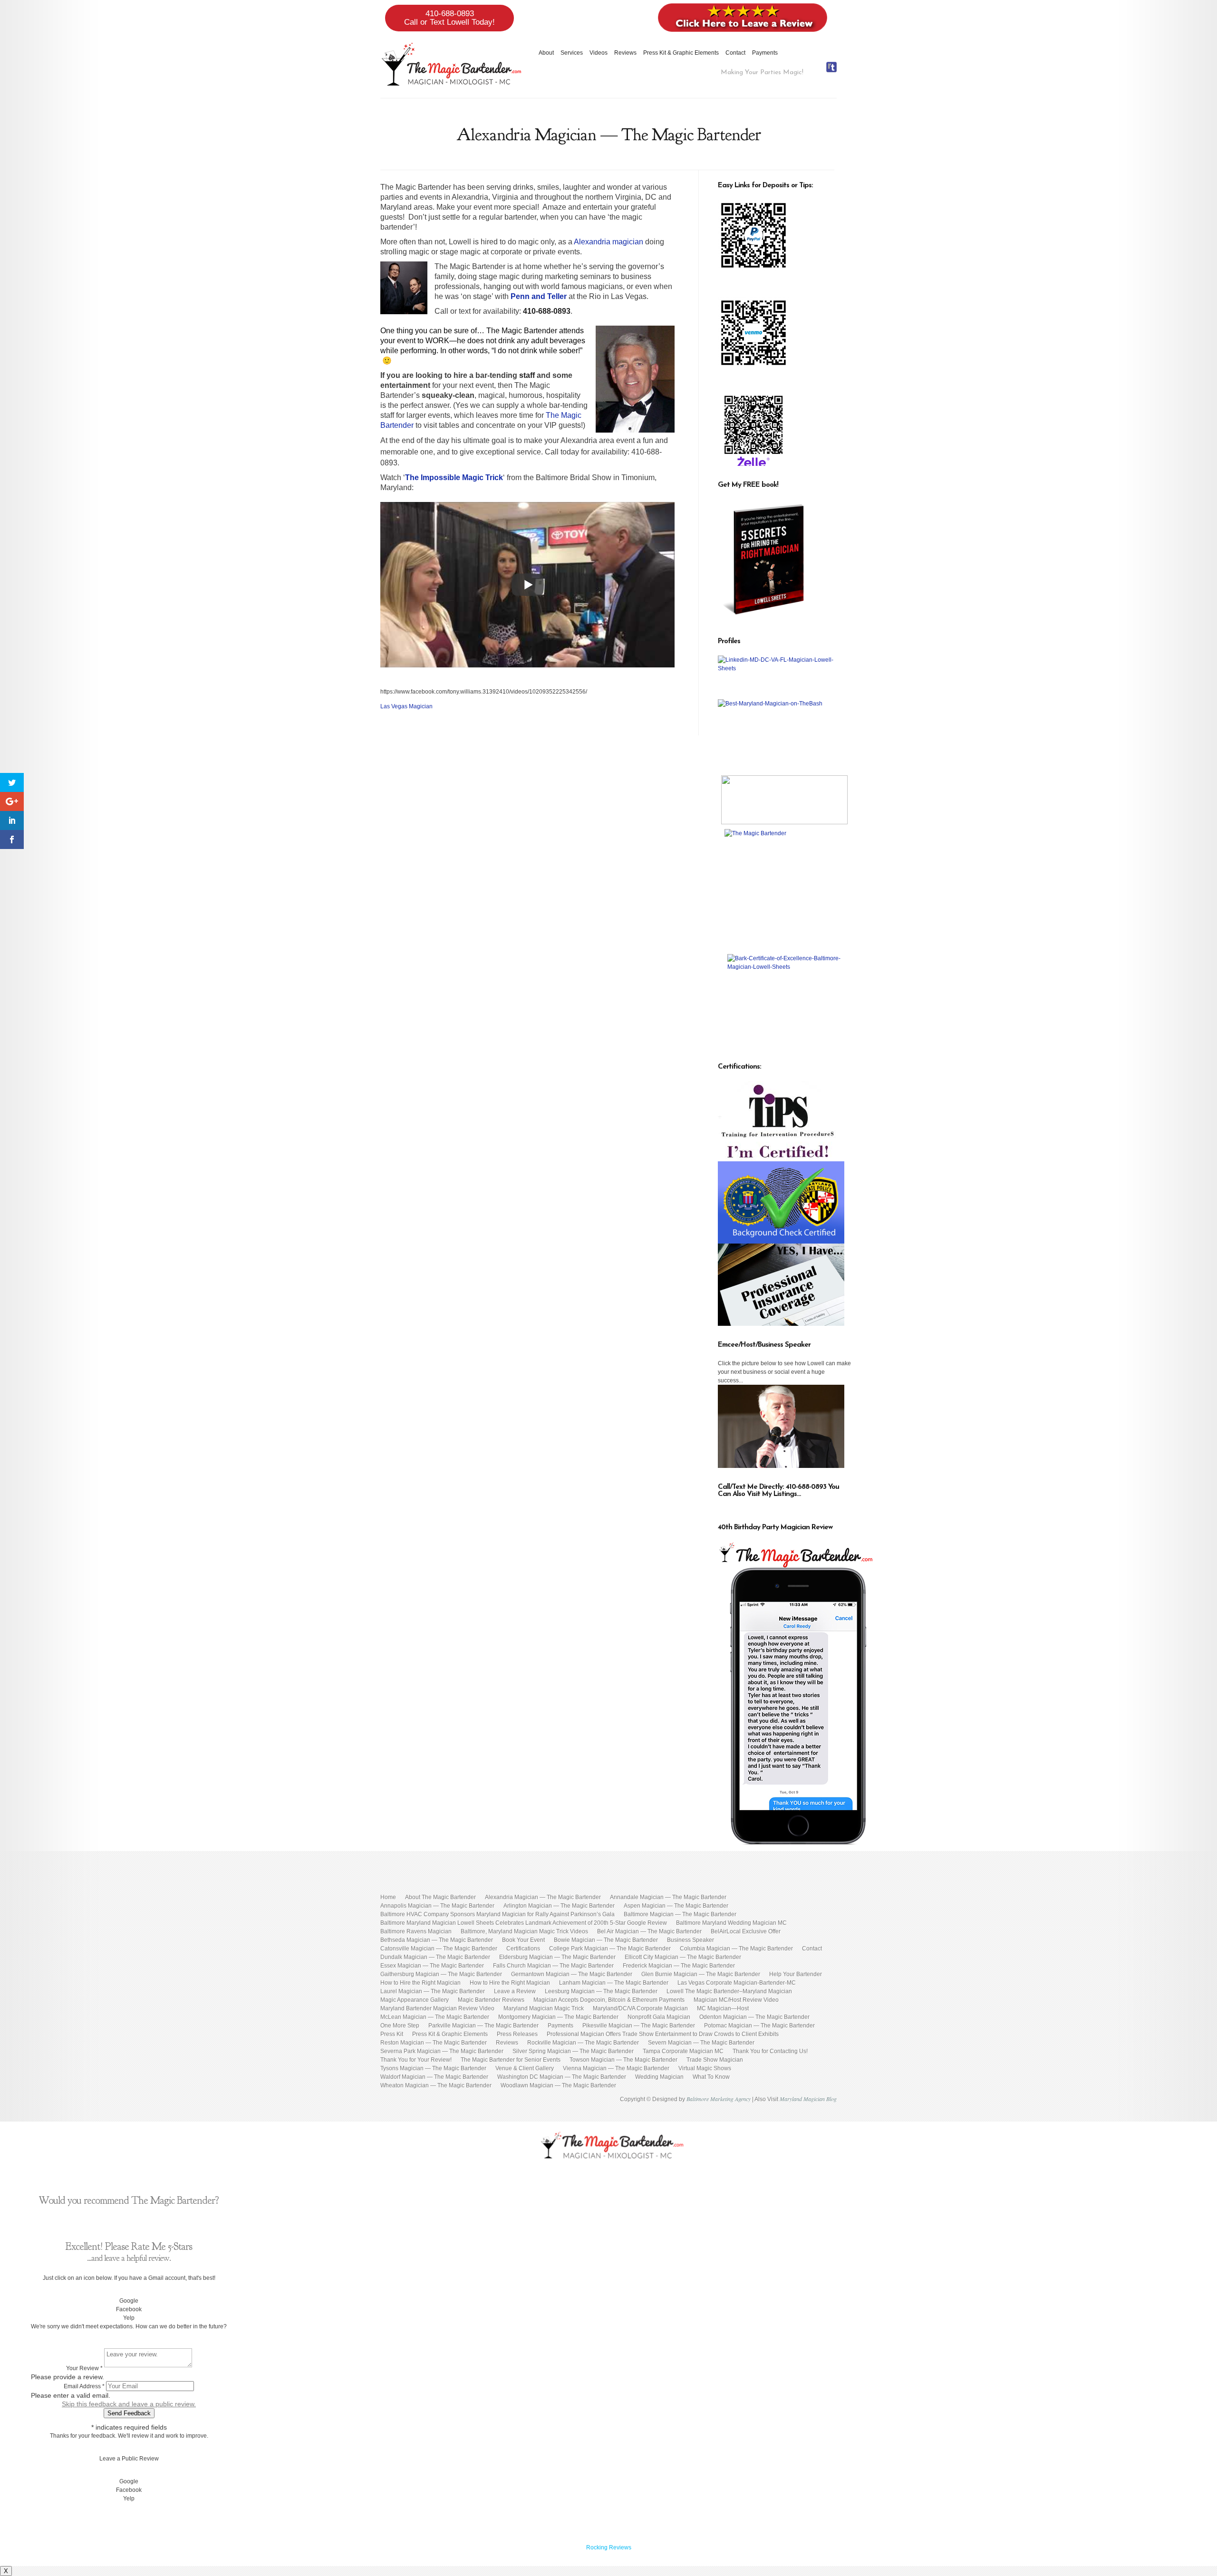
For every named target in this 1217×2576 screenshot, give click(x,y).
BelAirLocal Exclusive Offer (746, 1931)
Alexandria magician (608, 242)
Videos (599, 53)
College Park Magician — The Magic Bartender (610, 1949)
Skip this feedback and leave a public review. (129, 2404)
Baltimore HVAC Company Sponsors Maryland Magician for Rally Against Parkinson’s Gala (497, 1914)
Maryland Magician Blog (808, 2099)
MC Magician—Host (723, 2008)
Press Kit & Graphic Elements (681, 53)
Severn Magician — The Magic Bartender (701, 2043)
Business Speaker (691, 1940)
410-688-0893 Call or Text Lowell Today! (449, 18)
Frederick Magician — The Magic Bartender (679, 1966)
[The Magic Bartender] (784, 889)
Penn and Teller (539, 296)
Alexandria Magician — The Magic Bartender (543, 1897)
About (546, 53)
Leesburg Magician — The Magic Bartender (601, 1991)
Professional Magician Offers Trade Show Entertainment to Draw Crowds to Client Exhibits (663, 2034)
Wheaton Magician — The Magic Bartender (436, 2085)
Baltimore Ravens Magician (416, 1931)
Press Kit (392, 2034)
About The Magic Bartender (440, 1897)
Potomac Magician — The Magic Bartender (759, 2026)
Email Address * (84, 2386)
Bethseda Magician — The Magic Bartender (437, 1940)
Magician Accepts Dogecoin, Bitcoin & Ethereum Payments (609, 2000)
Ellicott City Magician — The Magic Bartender (683, 1957)
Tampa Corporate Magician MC (683, 2051)
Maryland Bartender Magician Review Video (437, 2008)
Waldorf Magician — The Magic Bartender (434, 2077)
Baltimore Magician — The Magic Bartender (680, 1914)
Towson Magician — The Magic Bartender (623, 2060)
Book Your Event (523, 1940)
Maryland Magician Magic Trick (544, 2008)
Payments (765, 53)
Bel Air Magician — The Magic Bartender (649, 1931)
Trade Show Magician (715, 2060)
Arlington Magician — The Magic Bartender (559, 1906)
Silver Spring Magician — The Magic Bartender (573, 2051)
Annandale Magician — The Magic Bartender (668, 1897)
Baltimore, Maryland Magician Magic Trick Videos (524, 1931)
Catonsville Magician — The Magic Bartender (439, 1949)
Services (572, 53)
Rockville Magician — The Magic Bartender (583, 2043)
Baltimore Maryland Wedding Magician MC (731, 1923)
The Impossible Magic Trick (454, 478)
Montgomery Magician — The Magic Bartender (558, 2017)
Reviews (625, 53)
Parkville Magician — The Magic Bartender (483, 2026)
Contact (735, 53)
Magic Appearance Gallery (415, 2000)
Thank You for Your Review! (416, 2060)
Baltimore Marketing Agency (719, 2099)
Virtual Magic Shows (705, 2068)
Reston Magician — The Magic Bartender (434, 2043)
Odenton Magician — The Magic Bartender (754, 2017)
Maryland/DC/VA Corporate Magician (640, 2008)
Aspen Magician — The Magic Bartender (676, 1906)
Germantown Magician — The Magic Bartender (572, 1974)
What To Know (711, 2077)
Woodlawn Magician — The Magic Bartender (558, 2085)
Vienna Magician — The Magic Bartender (616, 2068)
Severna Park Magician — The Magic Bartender (442, 2051)
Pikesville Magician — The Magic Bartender (639, 2026)
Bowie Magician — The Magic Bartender (606, 1940)
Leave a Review (515, 1991)
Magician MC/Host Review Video (736, 2000)
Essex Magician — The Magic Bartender (432, 1966)
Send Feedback (129, 2413)
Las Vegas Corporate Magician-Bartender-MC (737, 1983)
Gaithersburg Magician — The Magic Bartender (441, 1974)
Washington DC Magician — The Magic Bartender (562, 2077)
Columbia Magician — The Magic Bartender (736, 1949)
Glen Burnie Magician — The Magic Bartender (701, 1974)
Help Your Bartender (796, 1974)
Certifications (523, 1949)
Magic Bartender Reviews (491, 2000)
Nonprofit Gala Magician (659, 2017)
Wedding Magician (659, 2077)
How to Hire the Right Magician (420, 1983)
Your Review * (84, 2368)
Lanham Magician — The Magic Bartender (614, 1983)
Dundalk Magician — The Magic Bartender (435, 1957)
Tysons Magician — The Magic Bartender (433, 2068)
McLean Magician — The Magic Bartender (435, 2017)
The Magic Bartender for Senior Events (511, 2060)
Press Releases (517, 2034)
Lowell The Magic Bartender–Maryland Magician (729, 1991)
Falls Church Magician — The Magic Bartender (553, 1966)
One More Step (400, 2026)
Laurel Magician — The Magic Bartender (433, 1991)
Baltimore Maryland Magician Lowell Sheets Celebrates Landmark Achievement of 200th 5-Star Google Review (524, 1923)
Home (388, 1897)
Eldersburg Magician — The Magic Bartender (557, 1957)
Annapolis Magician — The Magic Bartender (437, 1906)
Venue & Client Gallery (525, 2068)
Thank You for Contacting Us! (770, 2051)
